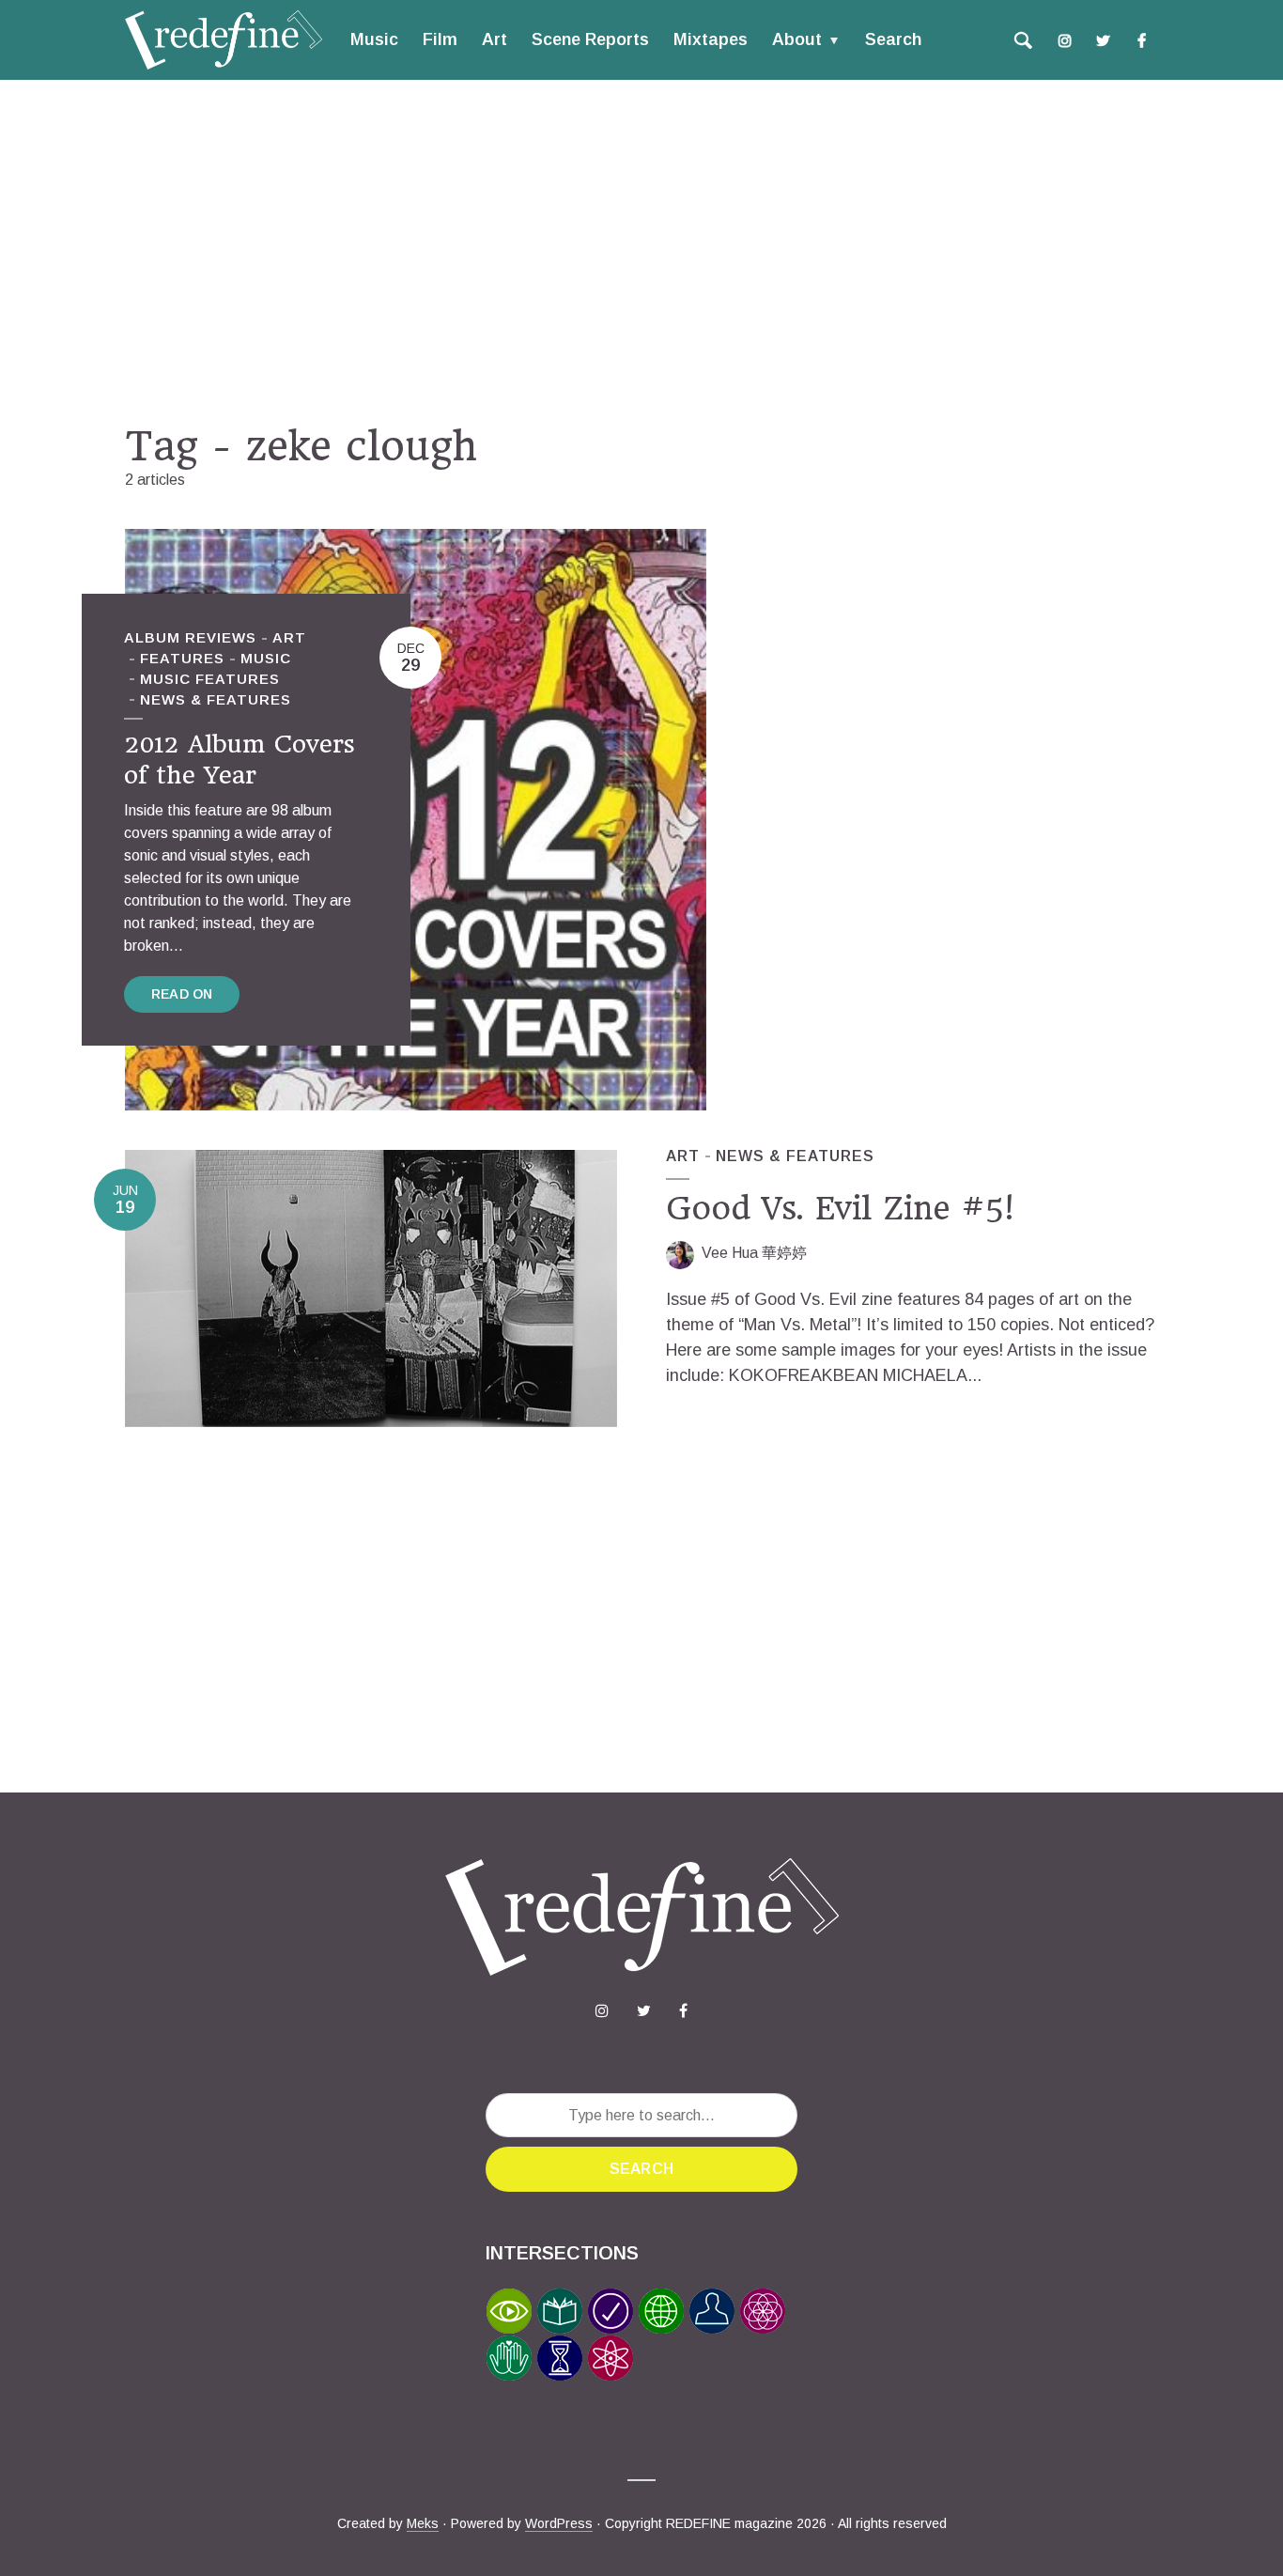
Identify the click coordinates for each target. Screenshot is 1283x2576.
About (797, 39)
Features (182, 658)
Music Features (210, 679)
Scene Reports (590, 39)
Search (893, 39)
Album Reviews (190, 637)
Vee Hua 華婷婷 (754, 1253)
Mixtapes (711, 39)
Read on (182, 994)
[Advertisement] (641, 251)
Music (374, 39)
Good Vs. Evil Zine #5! (840, 1208)
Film (440, 39)
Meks (423, 2523)
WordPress (559, 2523)
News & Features (216, 699)
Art (495, 39)
